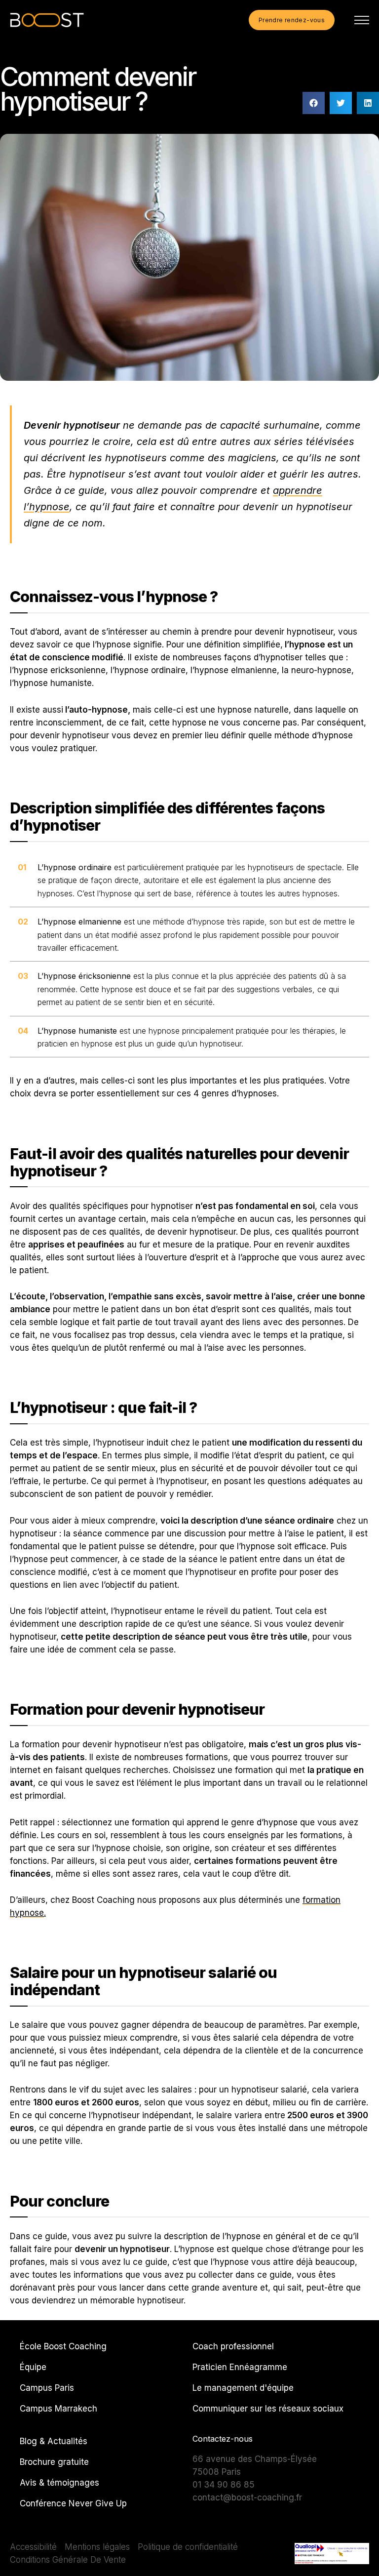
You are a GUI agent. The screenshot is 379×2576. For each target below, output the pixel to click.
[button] (314, 103)
